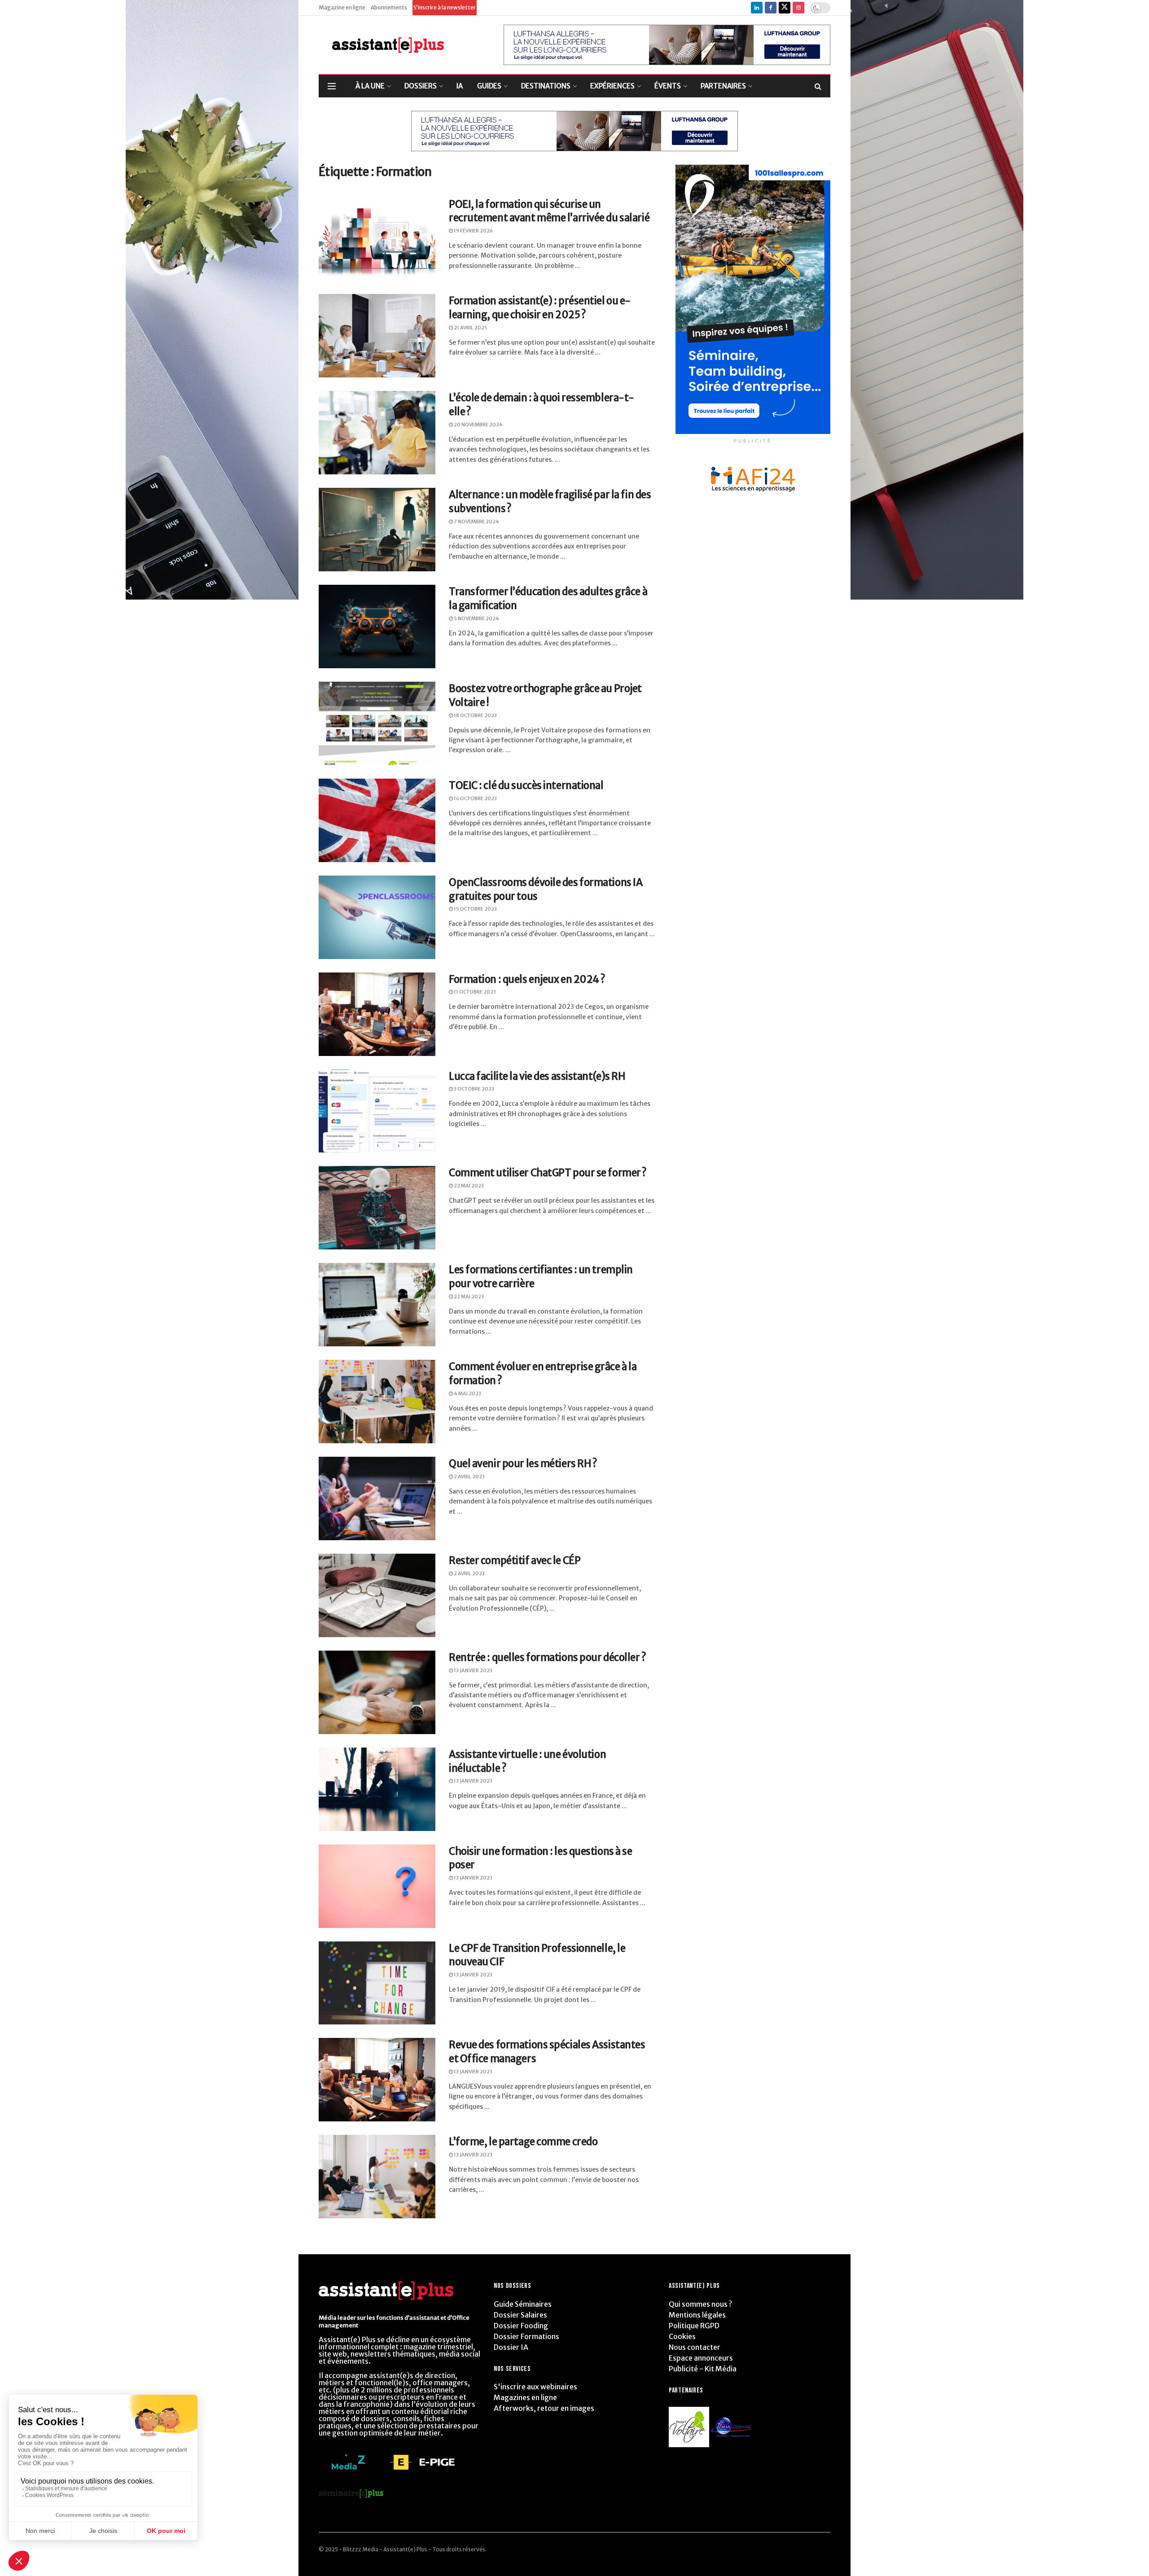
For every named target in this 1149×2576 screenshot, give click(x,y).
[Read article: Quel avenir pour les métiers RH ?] (377, 1498)
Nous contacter (695, 2347)
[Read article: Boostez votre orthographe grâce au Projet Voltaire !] (377, 723)
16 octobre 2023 (475, 798)
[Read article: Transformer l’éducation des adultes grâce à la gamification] (377, 626)
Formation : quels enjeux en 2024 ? (527, 979)
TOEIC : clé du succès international (526, 785)
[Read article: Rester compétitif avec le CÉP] (377, 1595)
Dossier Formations (526, 2336)
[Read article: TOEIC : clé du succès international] (377, 820)
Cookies (682, 2336)
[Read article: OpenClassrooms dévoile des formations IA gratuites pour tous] (377, 917)
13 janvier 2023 (473, 1670)
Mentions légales (697, 2315)
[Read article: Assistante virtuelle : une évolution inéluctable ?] (377, 1789)
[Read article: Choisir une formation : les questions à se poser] (377, 1886)
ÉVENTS (668, 86)
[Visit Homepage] (381, 45)
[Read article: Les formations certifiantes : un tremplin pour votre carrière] (377, 1305)
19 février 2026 (473, 231)
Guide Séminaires (523, 2304)
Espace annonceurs (701, 2358)
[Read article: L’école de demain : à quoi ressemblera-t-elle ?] (377, 433)
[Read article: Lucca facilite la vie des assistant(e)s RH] (377, 1111)
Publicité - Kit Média (703, 2369)
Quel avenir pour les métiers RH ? (523, 1463)
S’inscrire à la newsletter (445, 7)
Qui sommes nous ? (700, 2304)
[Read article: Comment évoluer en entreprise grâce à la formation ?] (377, 1402)
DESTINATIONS (546, 86)
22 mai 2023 (468, 1186)
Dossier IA (511, 2347)
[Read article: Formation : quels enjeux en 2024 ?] (377, 1014)
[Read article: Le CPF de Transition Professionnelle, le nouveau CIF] (377, 1983)
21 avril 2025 (470, 328)
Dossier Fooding (521, 2326)
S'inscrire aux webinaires (535, 2387)
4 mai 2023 (467, 1393)
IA (460, 86)
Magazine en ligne (342, 7)
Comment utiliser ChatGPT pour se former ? (548, 1173)
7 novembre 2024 (476, 521)
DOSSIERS (421, 86)
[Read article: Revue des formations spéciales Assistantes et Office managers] (377, 2080)
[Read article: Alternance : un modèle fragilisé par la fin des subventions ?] (377, 530)
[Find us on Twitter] (785, 8)
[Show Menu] (332, 86)
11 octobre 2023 (474, 992)
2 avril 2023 (469, 1476)
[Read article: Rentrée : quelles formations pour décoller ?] (377, 1692)
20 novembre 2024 (478, 425)
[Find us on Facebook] (771, 8)
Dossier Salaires (520, 2315)
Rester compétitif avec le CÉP (515, 1560)
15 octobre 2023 (475, 909)
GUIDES (489, 86)
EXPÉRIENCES (612, 86)
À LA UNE (370, 86)
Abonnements (389, 7)
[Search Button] (818, 86)
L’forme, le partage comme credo (523, 2142)
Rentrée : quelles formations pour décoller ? (548, 1657)
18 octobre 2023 (475, 715)
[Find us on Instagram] (798, 8)
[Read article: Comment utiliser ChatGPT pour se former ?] (377, 1208)
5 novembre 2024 (476, 618)
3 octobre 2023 (474, 1089)
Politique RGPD (694, 2326)
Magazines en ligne (525, 2397)
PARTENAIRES (723, 86)
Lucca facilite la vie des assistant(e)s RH (537, 1076)
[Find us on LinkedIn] (757, 8)
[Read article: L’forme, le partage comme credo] (377, 2177)
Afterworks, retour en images (544, 2408)
